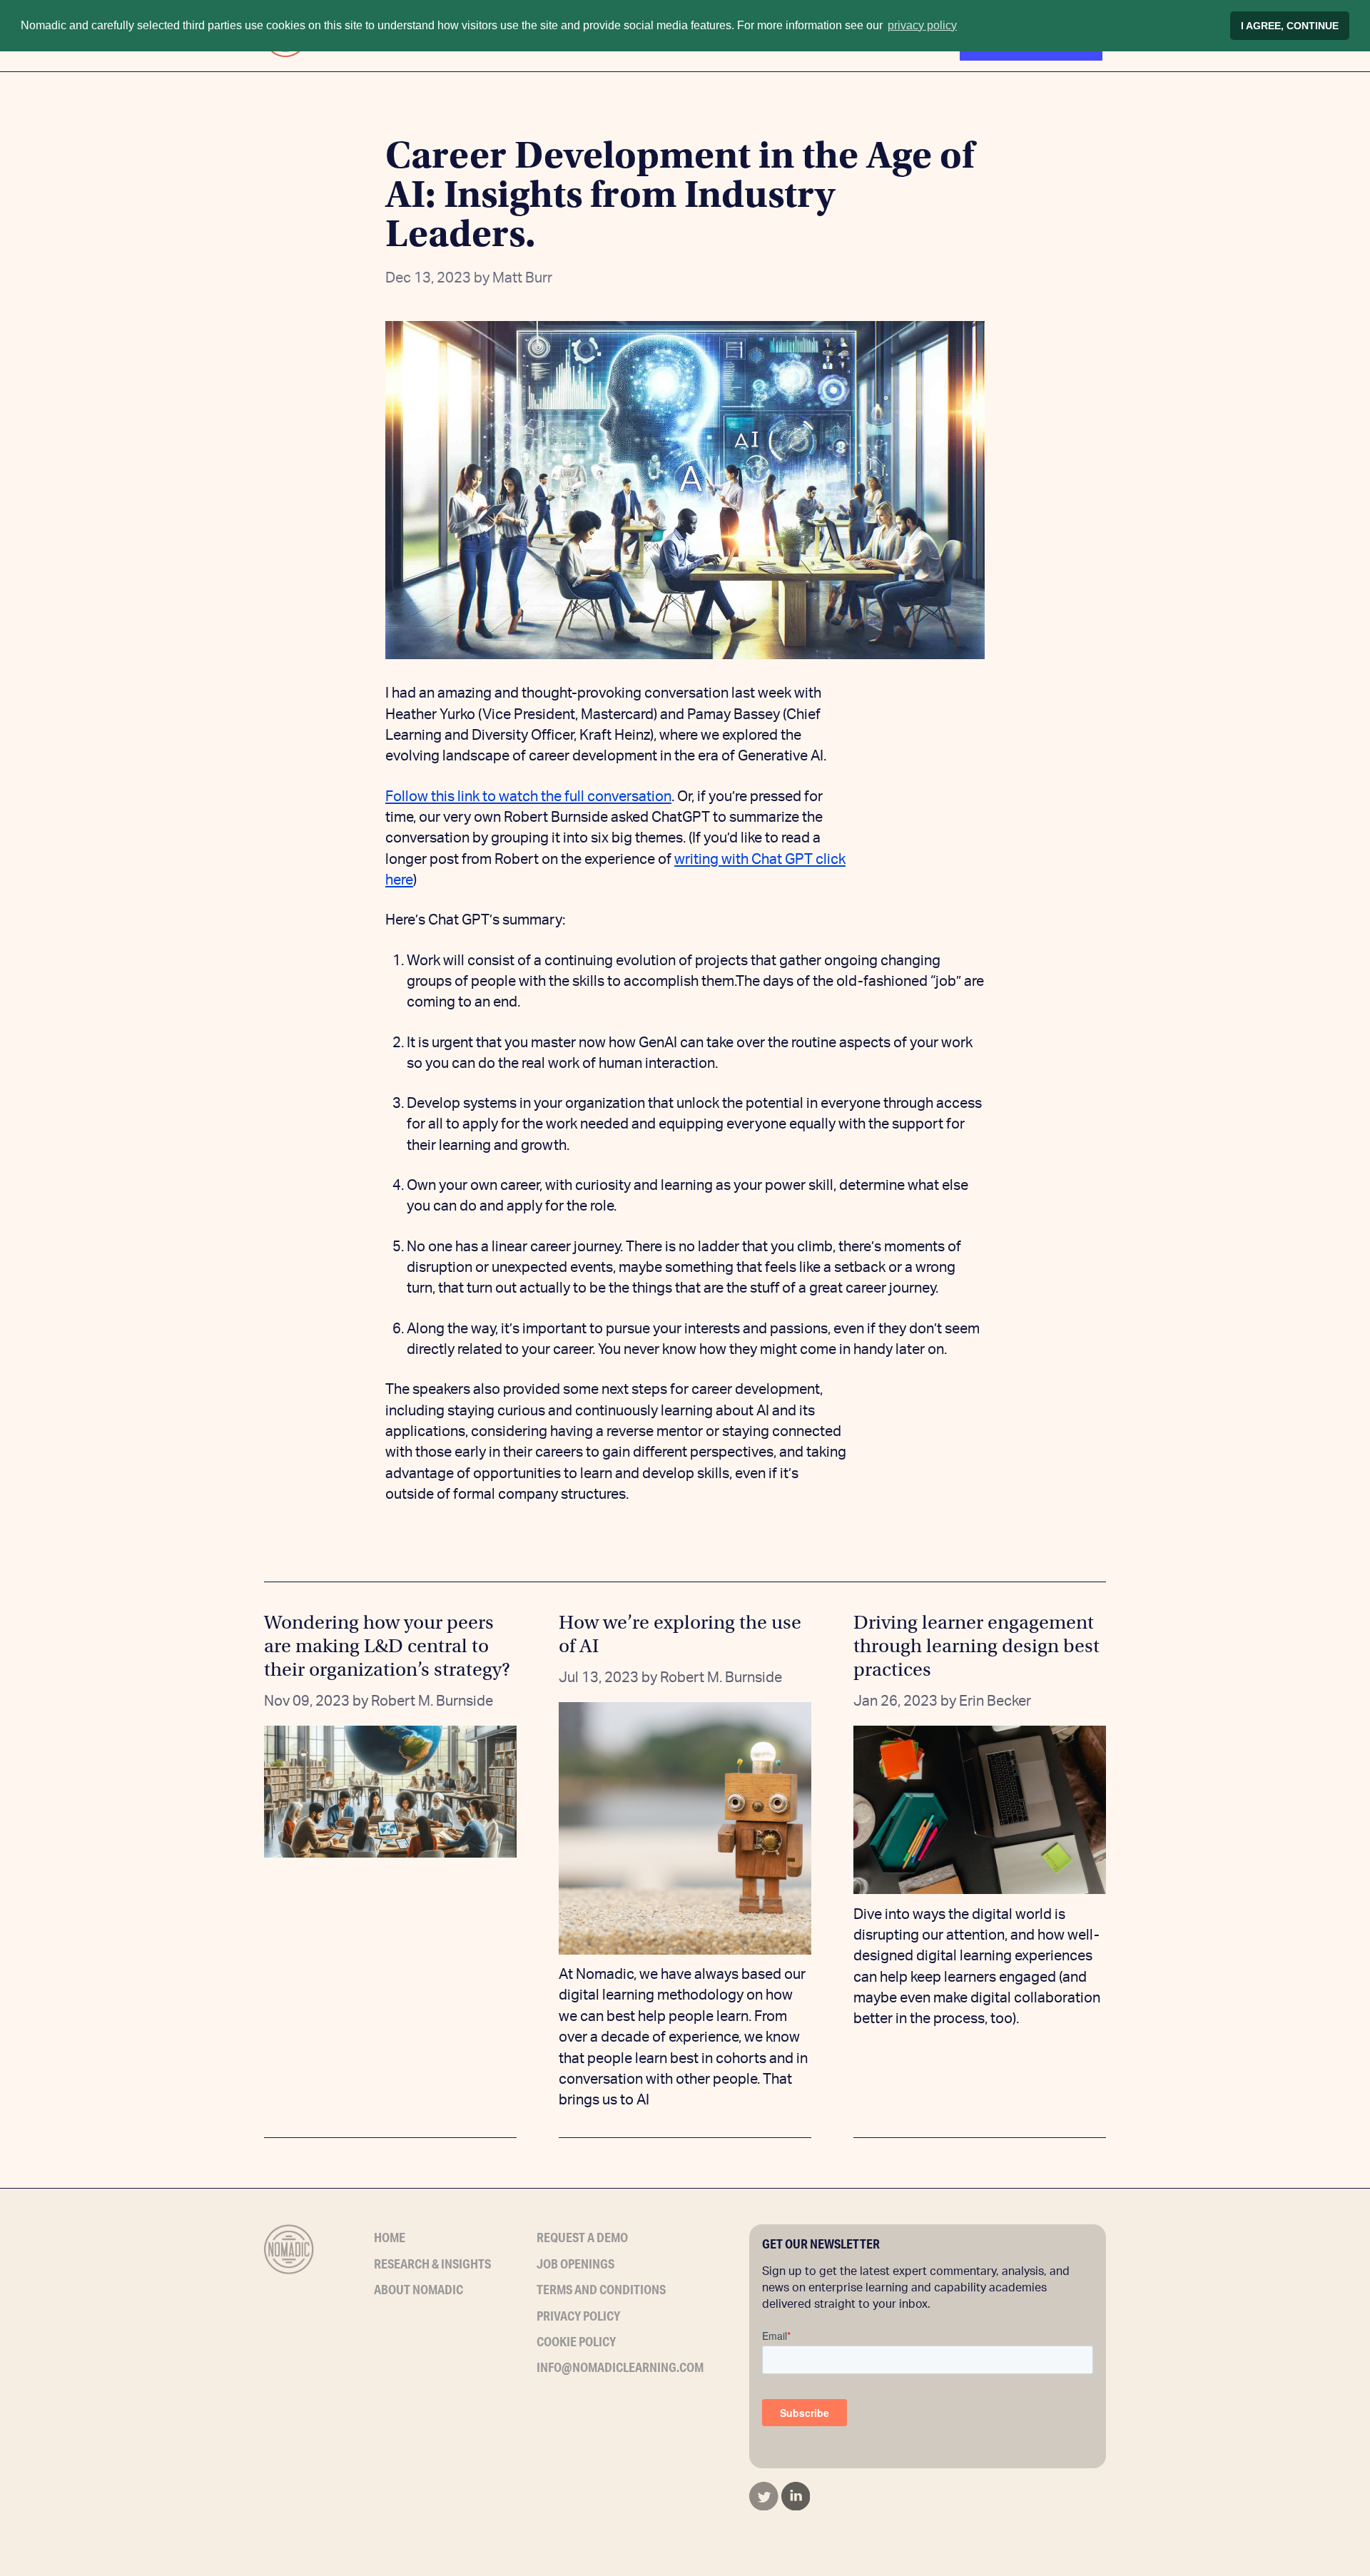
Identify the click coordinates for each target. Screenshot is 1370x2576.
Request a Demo (582, 2237)
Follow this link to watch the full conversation (528, 797)
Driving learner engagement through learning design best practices (976, 1646)
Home (390, 2237)
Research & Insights (432, 2264)
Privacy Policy (578, 2316)
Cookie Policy (576, 2341)
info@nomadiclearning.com (620, 2367)
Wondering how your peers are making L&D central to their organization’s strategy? (387, 1646)
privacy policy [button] (922, 25)
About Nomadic (418, 2289)
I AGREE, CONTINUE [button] (1290, 26)
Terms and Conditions (601, 2289)
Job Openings (575, 2264)
